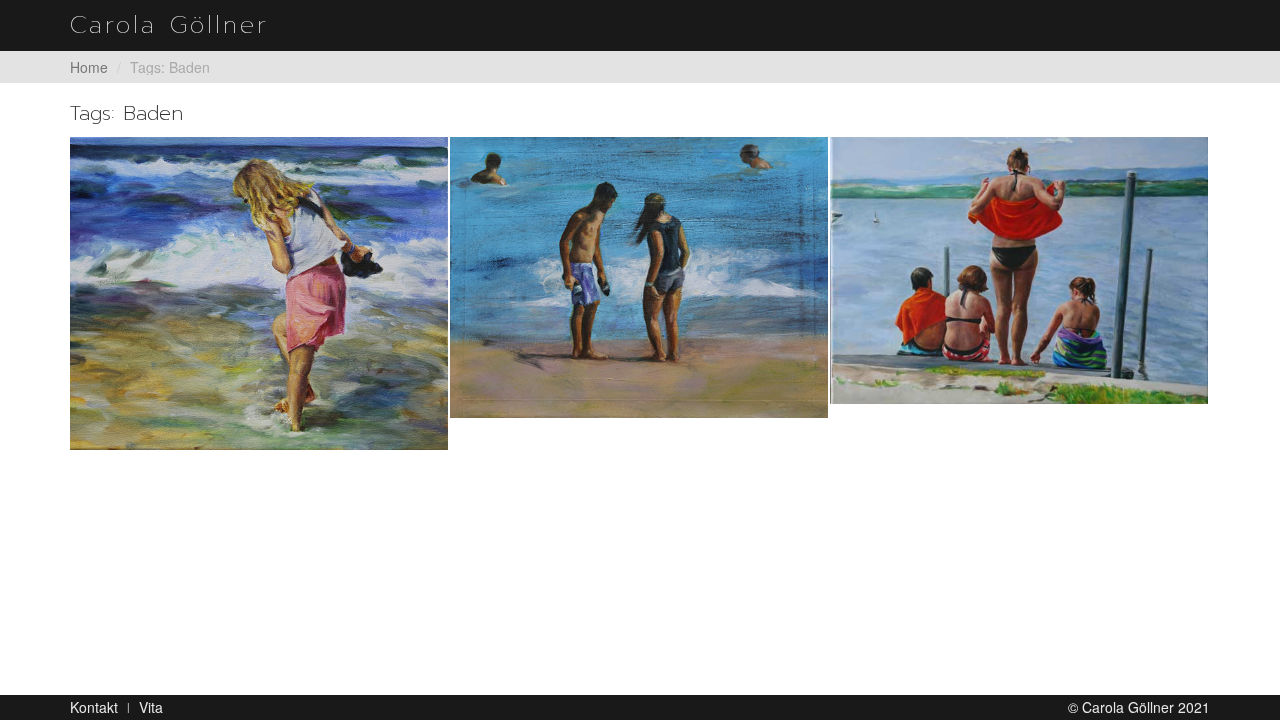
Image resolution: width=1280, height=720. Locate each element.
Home (89, 67)
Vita (151, 707)
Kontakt (94, 707)
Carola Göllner (169, 25)
